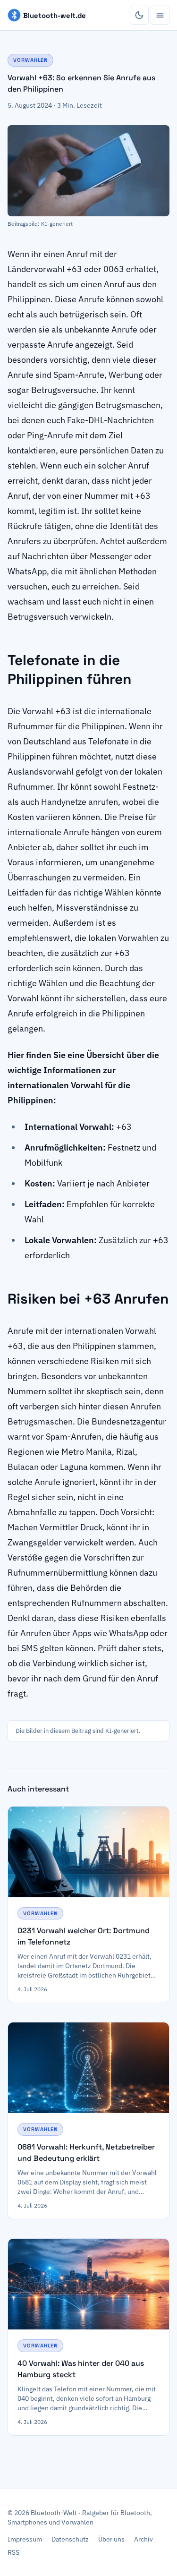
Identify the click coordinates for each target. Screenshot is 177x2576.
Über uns (111, 2539)
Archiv (143, 2539)
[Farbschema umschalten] (139, 15)
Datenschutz (70, 2539)
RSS (13, 2552)
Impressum (25, 2539)
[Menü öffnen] (160, 15)
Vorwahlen (30, 60)
